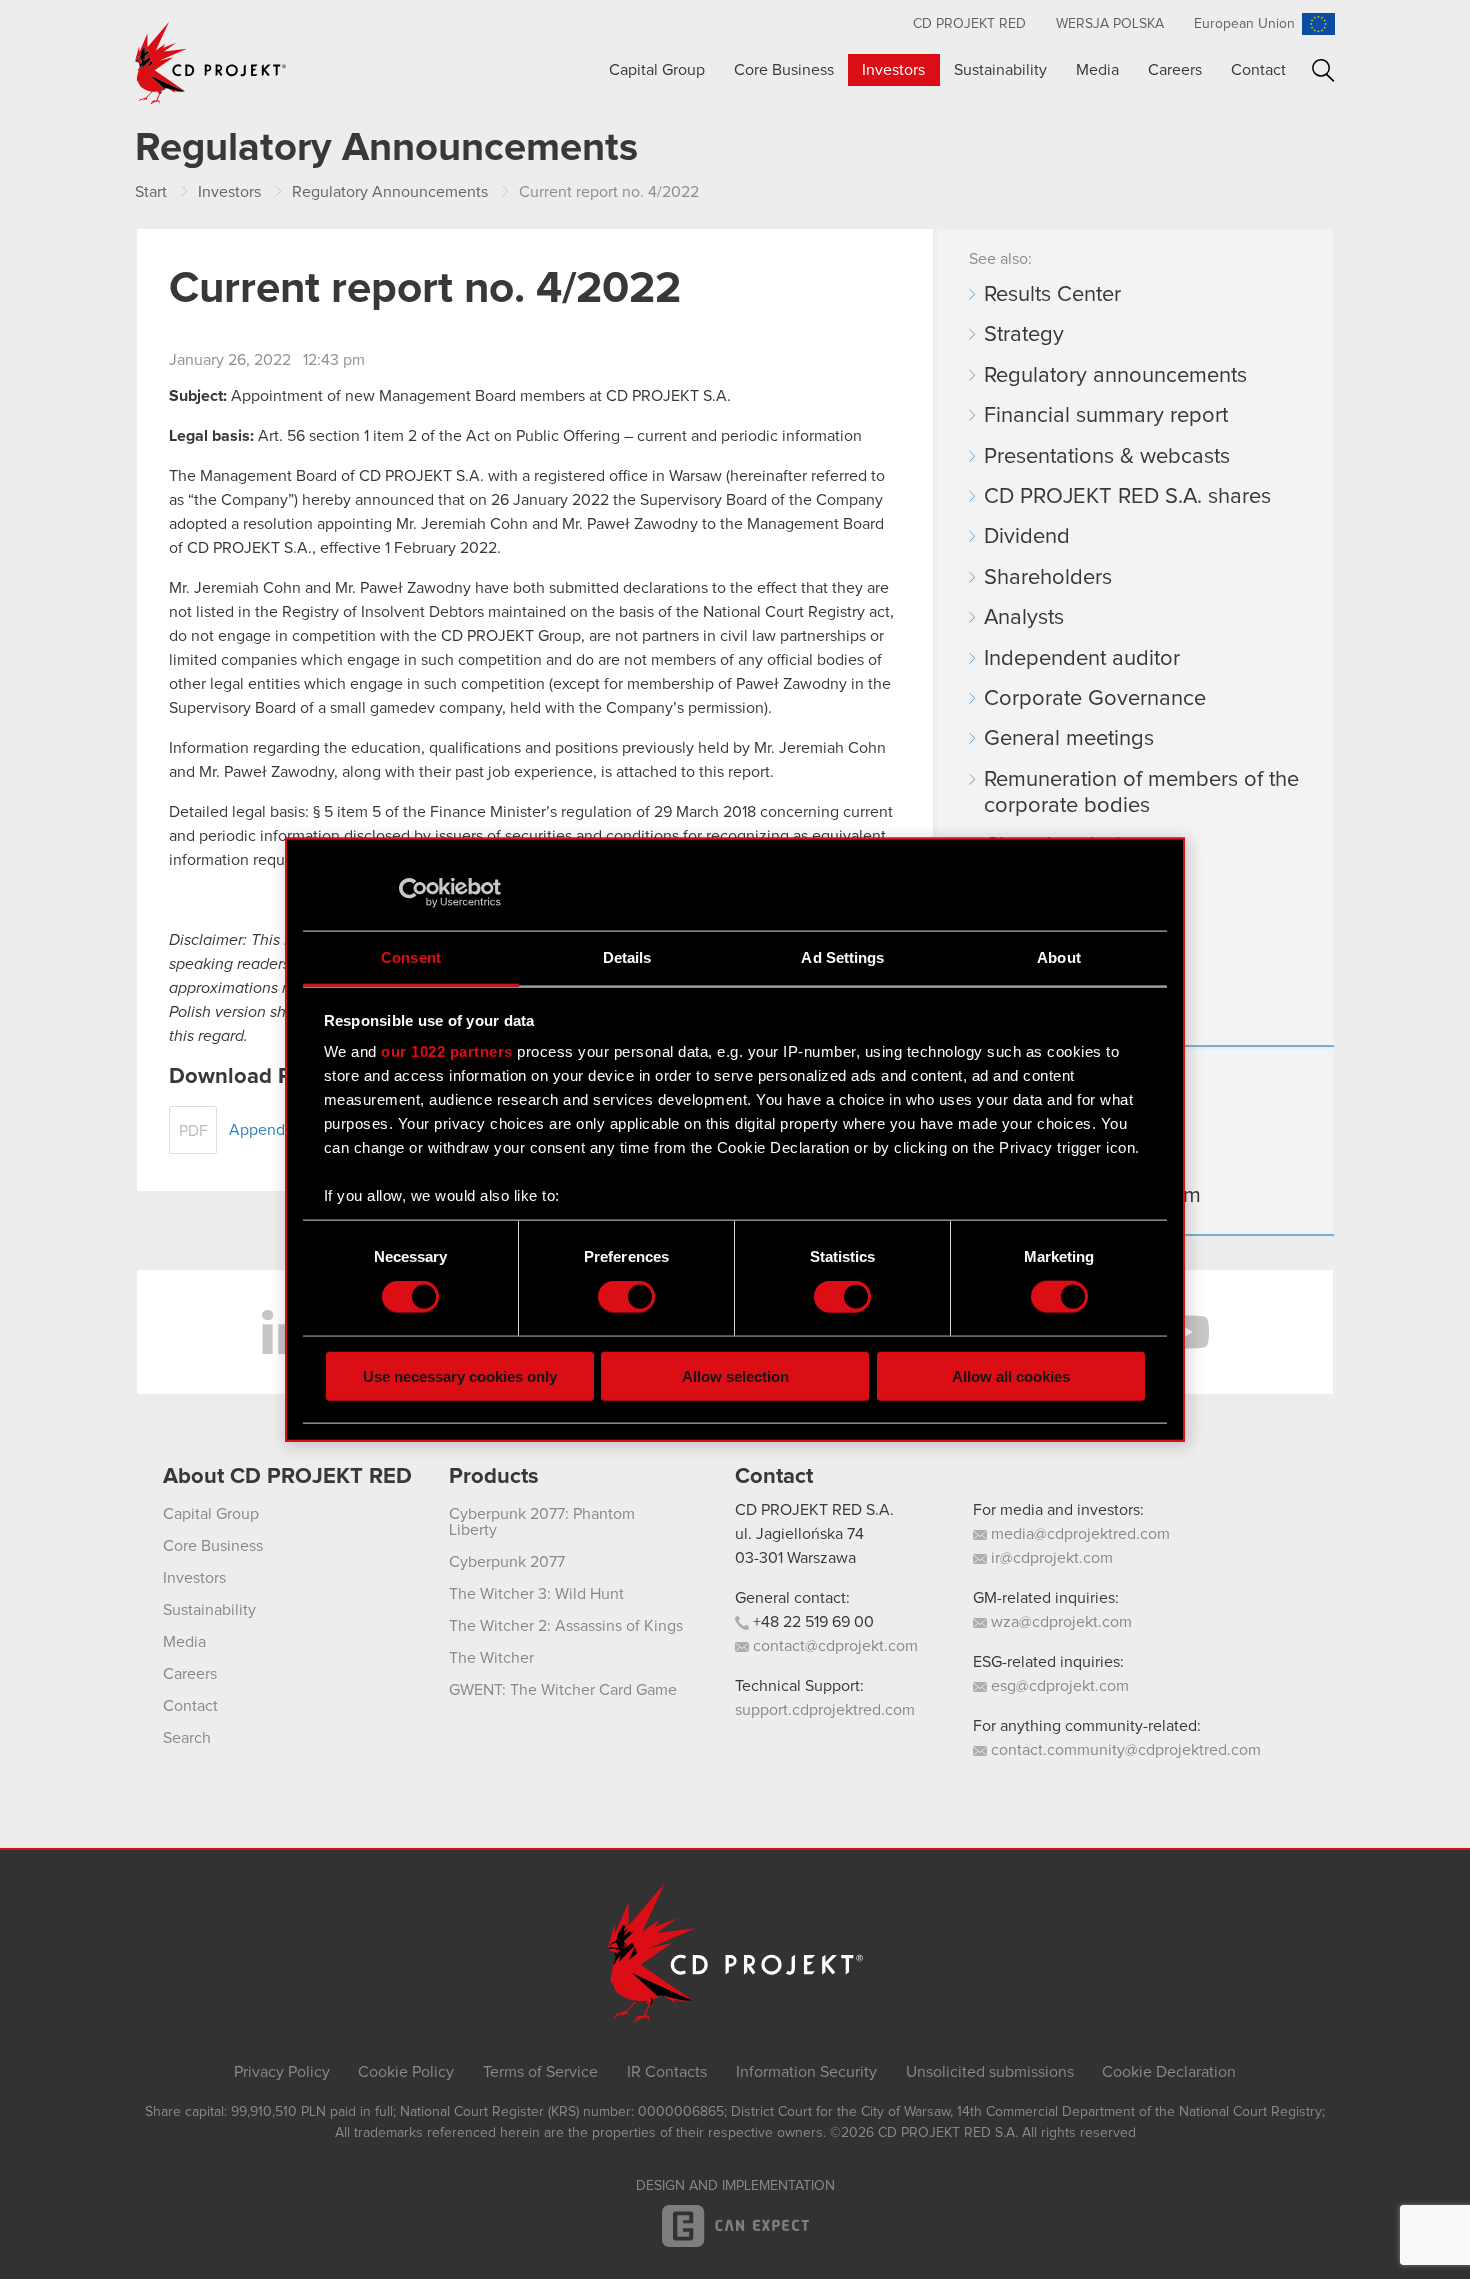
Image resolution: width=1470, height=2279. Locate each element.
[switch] (626, 1297)
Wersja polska (1110, 24)
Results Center (1052, 295)
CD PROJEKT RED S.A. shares (1127, 497)
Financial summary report (1106, 416)
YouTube (1185, 1332)
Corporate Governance (1095, 699)
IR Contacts (667, 2072)
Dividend (1027, 537)
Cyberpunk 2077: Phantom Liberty (542, 1522)
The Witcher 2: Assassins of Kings (566, 1626)
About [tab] (1059, 956)
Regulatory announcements (1115, 376)
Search (1323, 70)
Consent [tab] (411, 956)
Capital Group (657, 70)
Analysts (1024, 618)
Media (1097, 70)
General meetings (1069, 739)
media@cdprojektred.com (1078, 1534)
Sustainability (1000, 70)
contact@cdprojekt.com (833, 1646)
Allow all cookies (1011, 1375)
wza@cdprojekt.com (1059, 1622)
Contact (1258, 70)
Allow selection (735, 1375)
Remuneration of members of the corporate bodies (1141, 793)
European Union (1244, 24)
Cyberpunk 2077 (507, 1562)
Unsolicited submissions (990, 2072)
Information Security (806, 2072)
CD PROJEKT (211, 63)
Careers (1175, 70)
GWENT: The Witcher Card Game (563, 1690)
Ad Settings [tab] (842, 956)
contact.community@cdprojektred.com (1124, 1750)
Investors (893, 70)
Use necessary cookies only (460, 1375)
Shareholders (1048, 578)
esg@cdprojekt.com (1058, 1686)
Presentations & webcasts (1107, 457)
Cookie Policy (406, 2072)
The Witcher (491, 1658)
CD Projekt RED (969, 24)
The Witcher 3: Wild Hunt (536, 1594)
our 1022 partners (447, 1051)
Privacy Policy (282, 2072)
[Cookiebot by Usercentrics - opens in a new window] (413, 893)
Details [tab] (627, 956)
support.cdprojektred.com (825, 1710)
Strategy (1024, 335)
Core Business (784, 70)
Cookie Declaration (1169, 2072)
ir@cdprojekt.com (1050, 1558)
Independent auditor (1082, 659)
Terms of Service (540, 2072)
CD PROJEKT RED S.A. (814, 1510)
